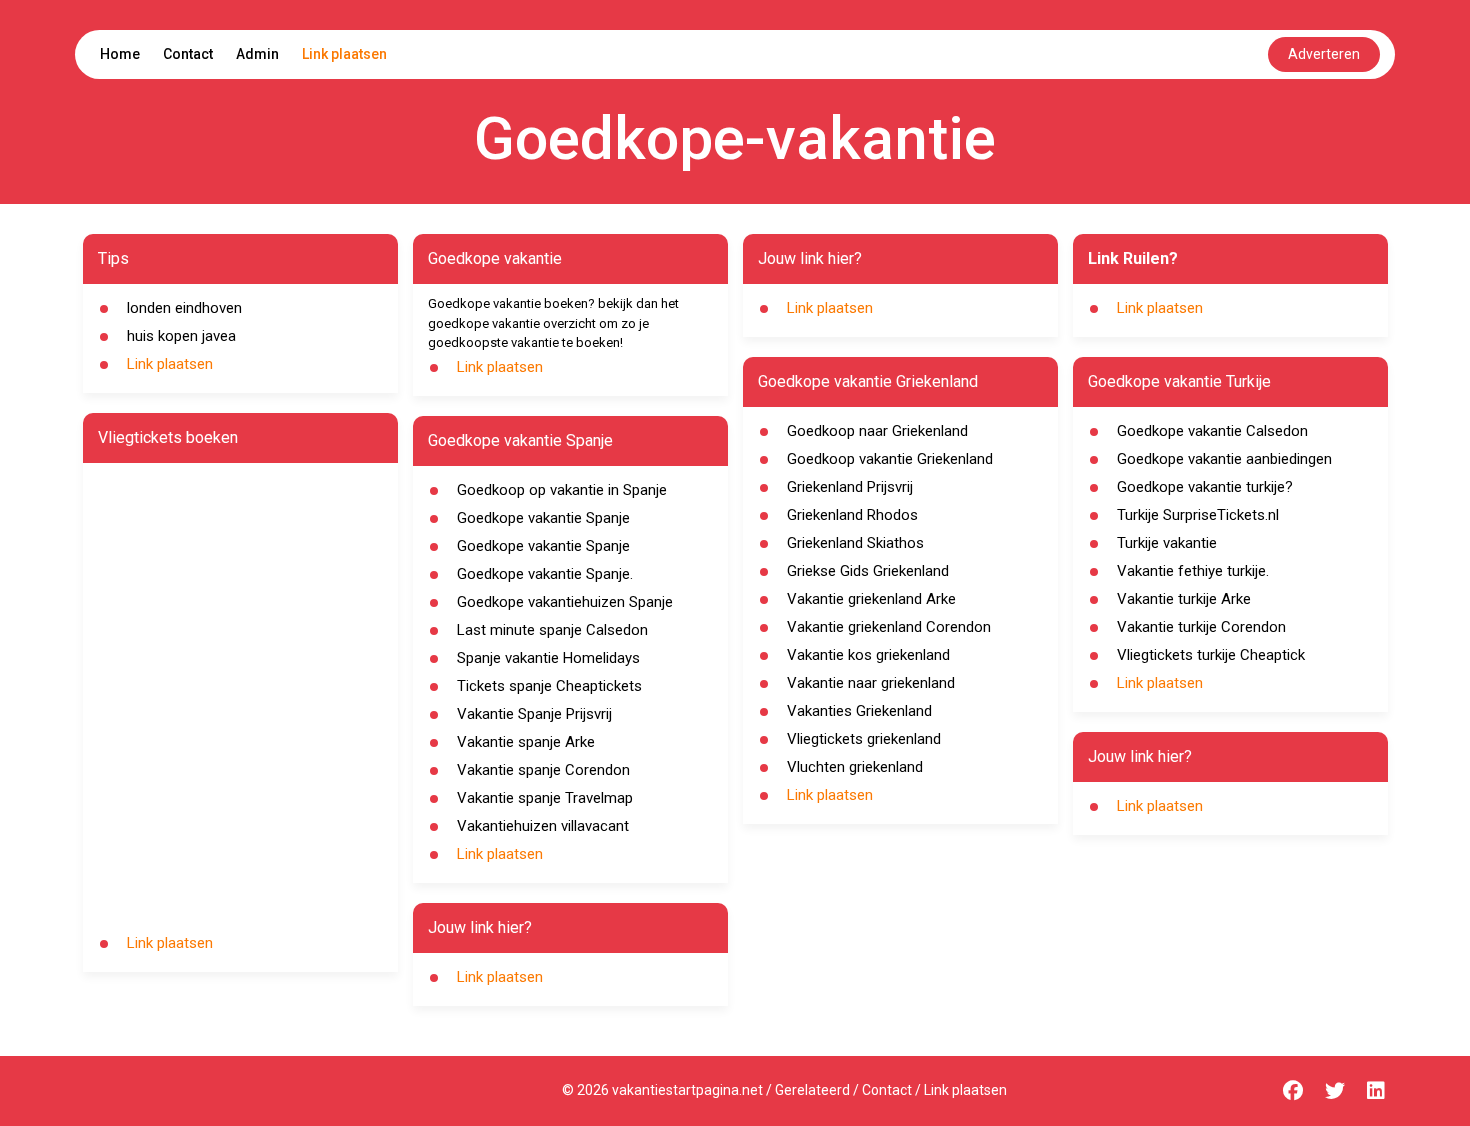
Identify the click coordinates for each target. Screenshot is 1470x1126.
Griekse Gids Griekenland (868, 571)
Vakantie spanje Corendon (543, 770)
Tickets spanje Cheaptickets (549, 686)
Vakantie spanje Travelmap (545, 798)
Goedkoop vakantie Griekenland (890, 459)
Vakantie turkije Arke (1184, 599)
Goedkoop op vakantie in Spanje (562, 490)
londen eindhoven (184, 308)
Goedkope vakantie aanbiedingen (1224, 459)
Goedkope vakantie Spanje (543, 518)
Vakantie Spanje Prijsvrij (534, 714)
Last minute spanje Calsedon (552, 630)
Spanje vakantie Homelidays (548, 658)
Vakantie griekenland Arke (871, 599)
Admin (257, 54)
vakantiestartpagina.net (687, 1090)
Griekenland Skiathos (855, 543)
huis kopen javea (181, 336)
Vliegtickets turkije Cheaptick (1211, 655)
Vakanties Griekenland (859, 711)
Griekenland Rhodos (852, 515)
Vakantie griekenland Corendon (889, 627)
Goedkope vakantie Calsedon (1212, 431)
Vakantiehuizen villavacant (543, 826)
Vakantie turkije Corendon (1201, 627)
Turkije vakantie (1167, 543)
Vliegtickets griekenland (864, 739)
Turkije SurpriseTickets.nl (1198, 515)
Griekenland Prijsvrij (850, 487)
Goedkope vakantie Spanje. (545, 574)
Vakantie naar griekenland (871, 683)
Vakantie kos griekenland (868, 655)
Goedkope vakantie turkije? (1205, 487)
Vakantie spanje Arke (526, 742)
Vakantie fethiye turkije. (1193, 571)
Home (120, 54)
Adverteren (1324, 54)
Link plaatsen (344, 54)
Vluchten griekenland (855, 767)
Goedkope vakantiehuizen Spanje (565, 602)
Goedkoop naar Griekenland (877, 431)
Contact (188, 54)
